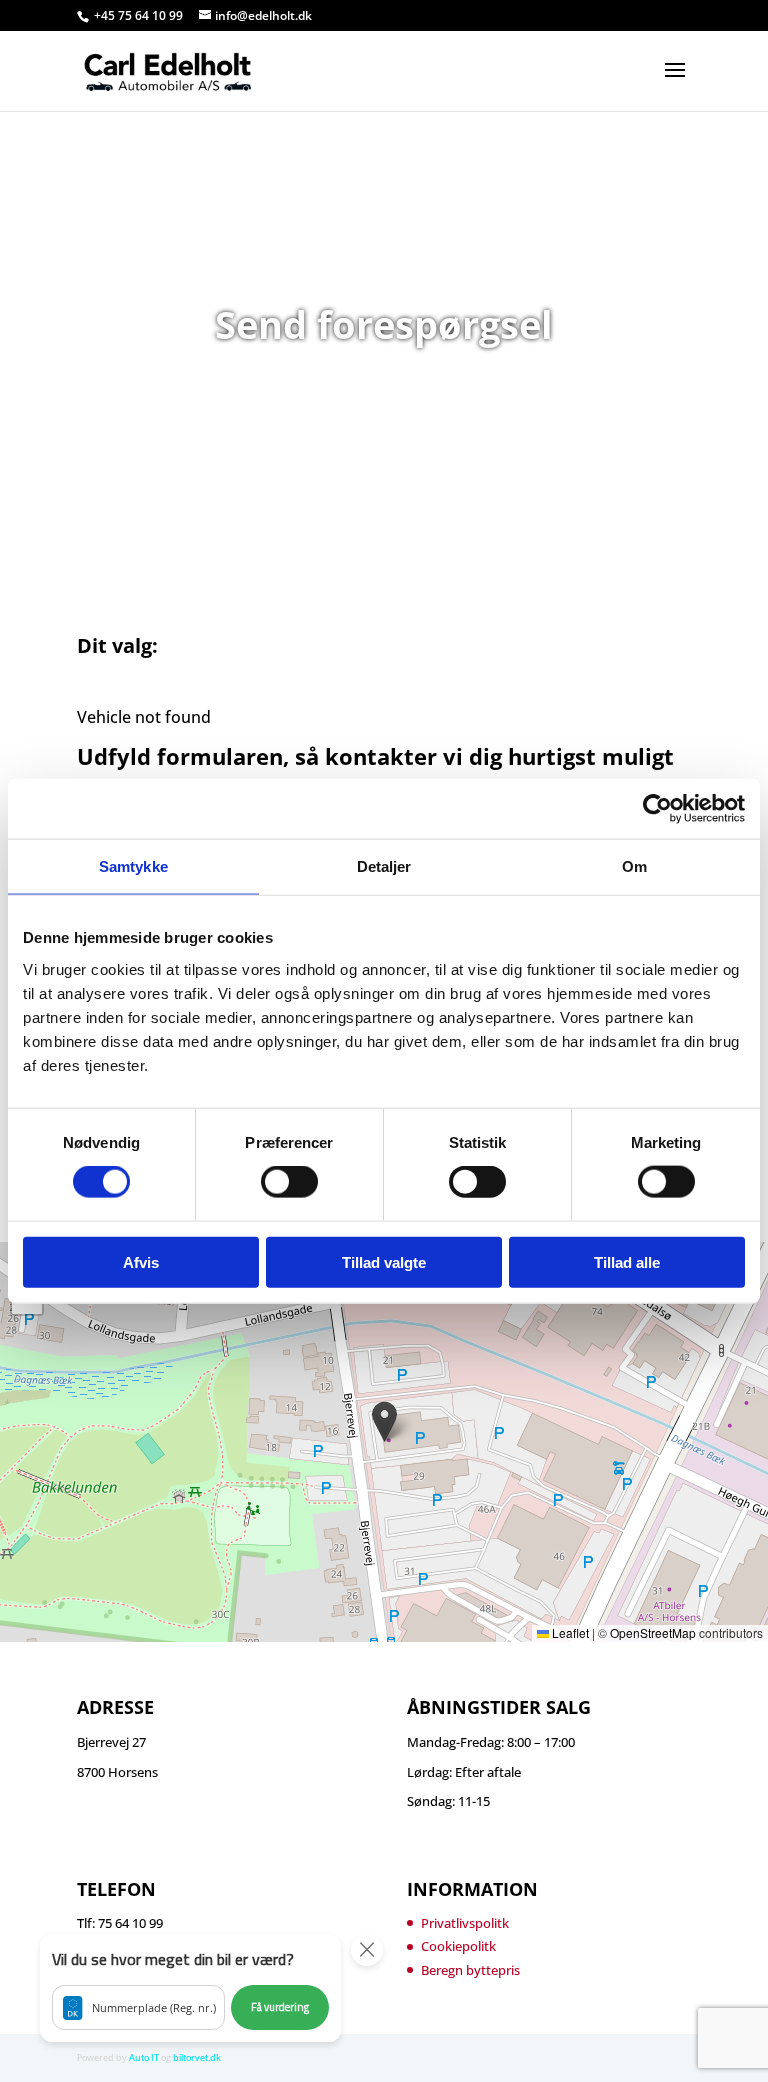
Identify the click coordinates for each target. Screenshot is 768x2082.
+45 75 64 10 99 (140, 15)
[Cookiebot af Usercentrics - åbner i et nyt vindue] (657, 809)
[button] (384, 1421)
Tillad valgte (384, 1261)
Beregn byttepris (470, 1970)
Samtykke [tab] (133, 866)
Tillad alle (627, 1261)
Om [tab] (634, 866)
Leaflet (569, 1632)
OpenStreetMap (653, 1632)
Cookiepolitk (458, 1946)
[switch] (289, 1182)
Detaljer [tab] (384, 866)
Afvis (141, 1261)
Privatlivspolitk (465, 1923)
